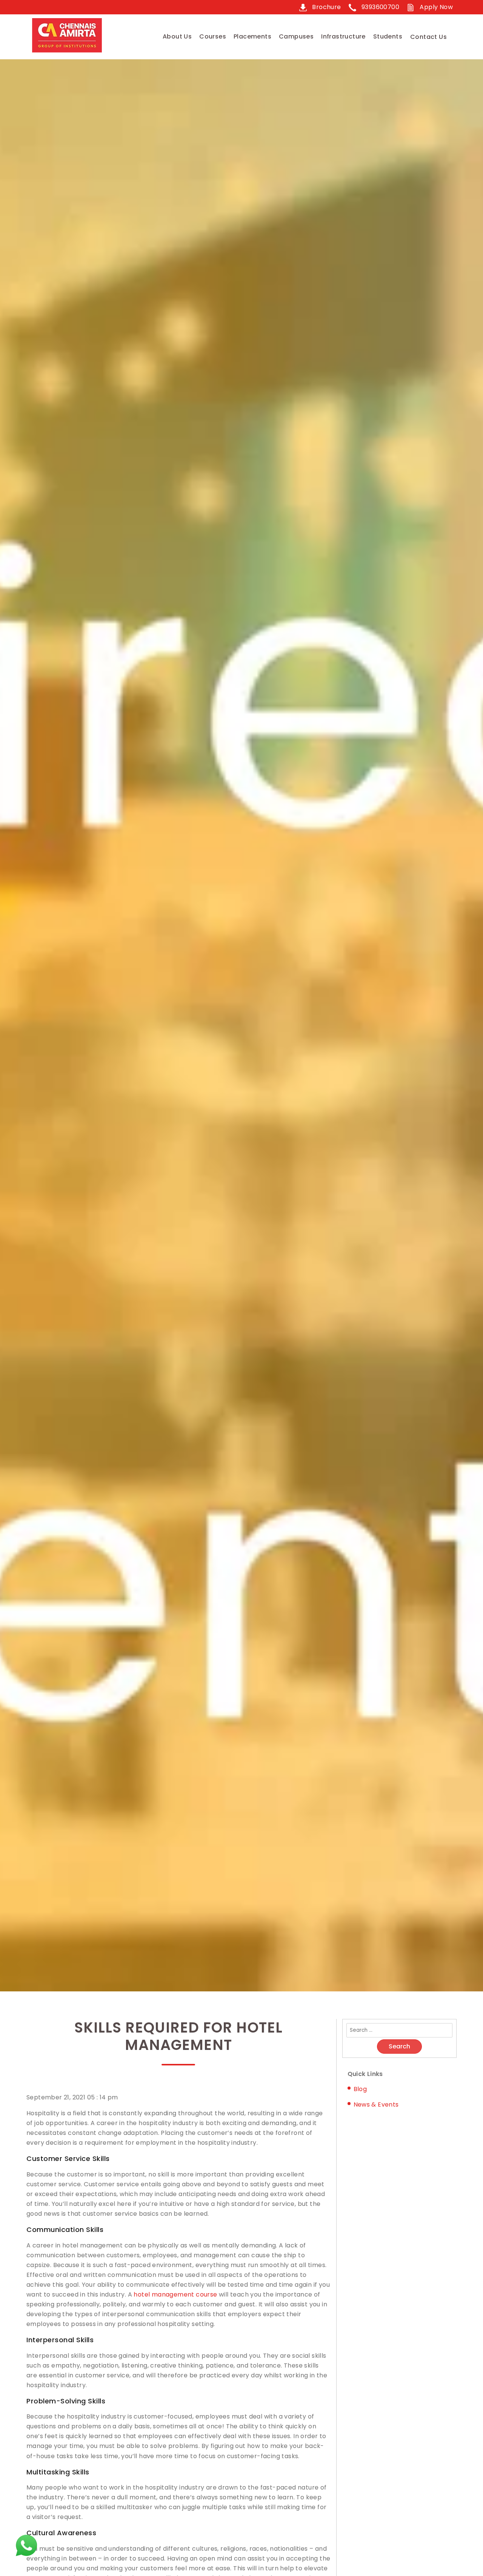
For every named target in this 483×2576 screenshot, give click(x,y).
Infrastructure (343, 36)
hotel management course (175, 2294)
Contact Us (428, 37)
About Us (177, 36)
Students (388, 36)
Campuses (296, 36)
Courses (213, 36)
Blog (360, 2089)
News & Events (376, 2104)
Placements (252, 36)
